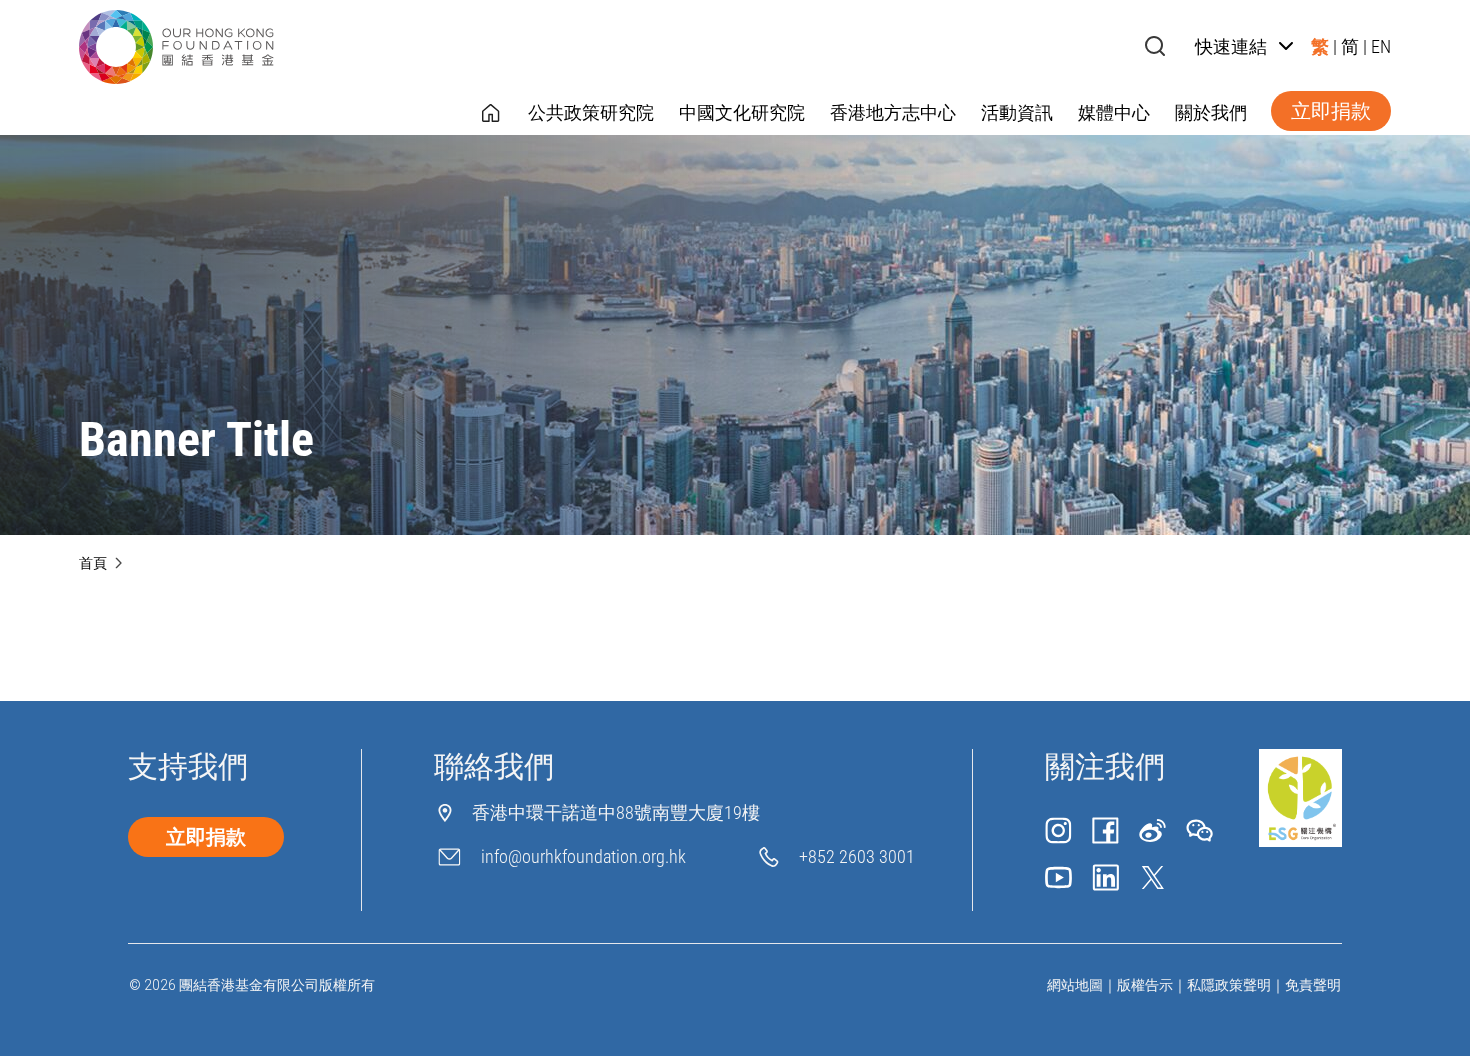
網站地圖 (1075, 985)
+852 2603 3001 (857, 856)
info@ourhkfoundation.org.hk (583, 856)
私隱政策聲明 (1229, 985)
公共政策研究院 (591, 112)
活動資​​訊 (1017, 112)
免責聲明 (1313, 985)
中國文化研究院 (742, 112)
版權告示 (1145, 985)
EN (1381, 46)
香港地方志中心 (893, 112)
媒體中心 (1114, 112)
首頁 (93, 563)
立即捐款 (1331, 111)
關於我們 (1211, 112)
